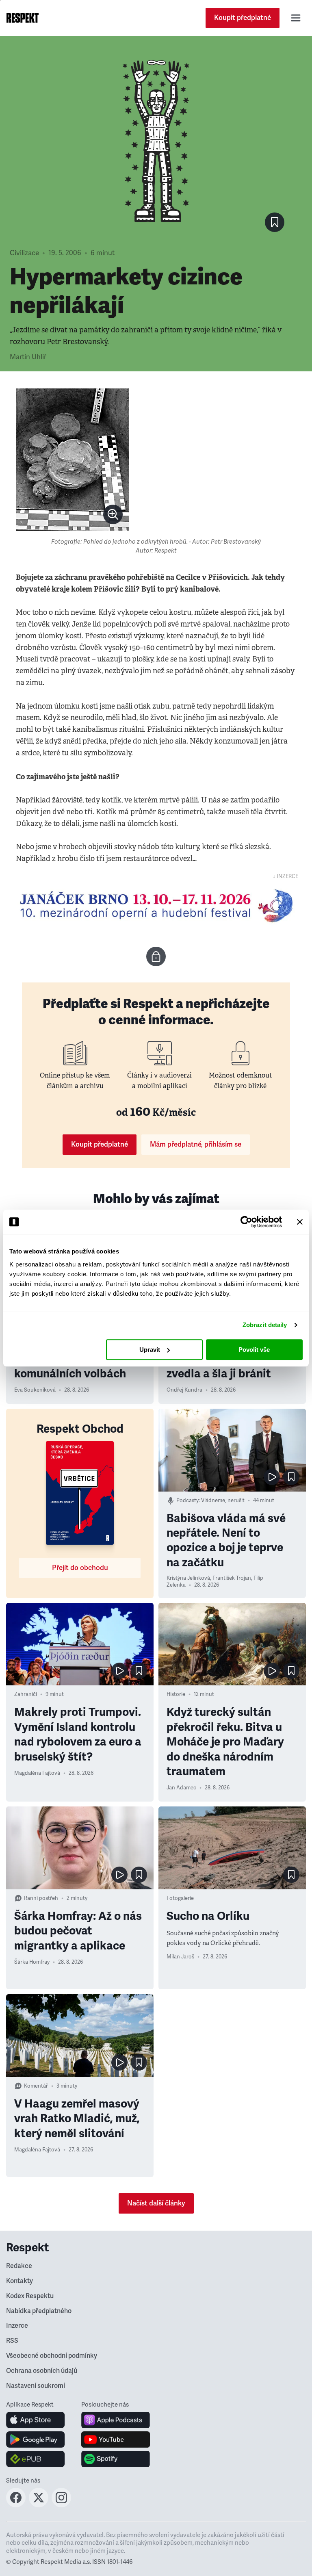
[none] (113, 514)
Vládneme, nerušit (223, 1500)
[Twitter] (39, 2505)
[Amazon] (36, 2459)
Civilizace (24, 253)
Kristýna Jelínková (188, 1578)
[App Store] (36, 2420)
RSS (12, 2341)
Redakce (19, 2266)
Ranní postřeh (41, 1898)
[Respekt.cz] (23, 18)
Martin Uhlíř (28, 357)
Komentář (36, 2086)
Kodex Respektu (30, 2296)
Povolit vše (254, 1350)
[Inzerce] (156, 906)
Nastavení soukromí (36, 2386)
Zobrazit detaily (265, 1325)
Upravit (150, 1350)
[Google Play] (36, 2439)
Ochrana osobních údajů (42, 2371)
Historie (176, 1694)
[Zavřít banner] (300, 1222)
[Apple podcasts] (116, 2420)
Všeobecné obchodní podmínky (52, 2356)
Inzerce (17, 2326)
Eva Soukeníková (35, 1390)
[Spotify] (116, 2459)
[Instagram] (61, 2505)
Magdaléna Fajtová (37, 1773)
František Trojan (232, 1578)
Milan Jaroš (180, 1957)
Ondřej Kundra (184, 1390)
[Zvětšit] (73, 460)
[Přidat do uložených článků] (291, 1477)
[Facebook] (16, 2505)
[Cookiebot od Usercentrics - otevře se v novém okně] (246, 1222)
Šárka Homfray (32, 1962)
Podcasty (187, 1500)
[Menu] (296, 18)
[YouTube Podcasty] (116, 2439)
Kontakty (19, 2281)
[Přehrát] (272, 1477)
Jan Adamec (181, 1788)
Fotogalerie (180, 1898)
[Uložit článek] (275, 222)
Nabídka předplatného (39, 2311)
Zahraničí (26, 1694)
